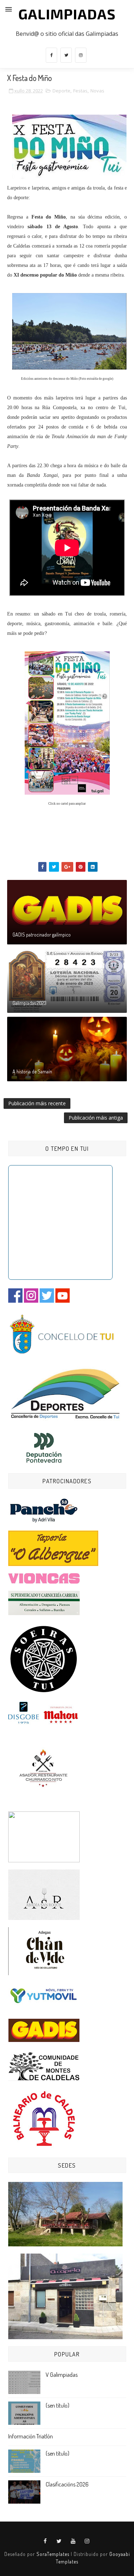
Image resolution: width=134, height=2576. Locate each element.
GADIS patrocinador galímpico (42, 935)
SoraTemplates (53, 2554)
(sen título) (58, 2405)
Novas (97, 91)
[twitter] (66, 55)
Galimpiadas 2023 (29, 1003)
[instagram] (81, 55)
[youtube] (73, 2541)
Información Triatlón (31, 2436)
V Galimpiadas (62, 2375)
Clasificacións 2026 (67, 2484)
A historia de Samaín (32, 1071)
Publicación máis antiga (96, 1118)
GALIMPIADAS (67, 14)
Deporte (61, 91)
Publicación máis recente (37, 1103)
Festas (80, 91)
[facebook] (51, 55)
